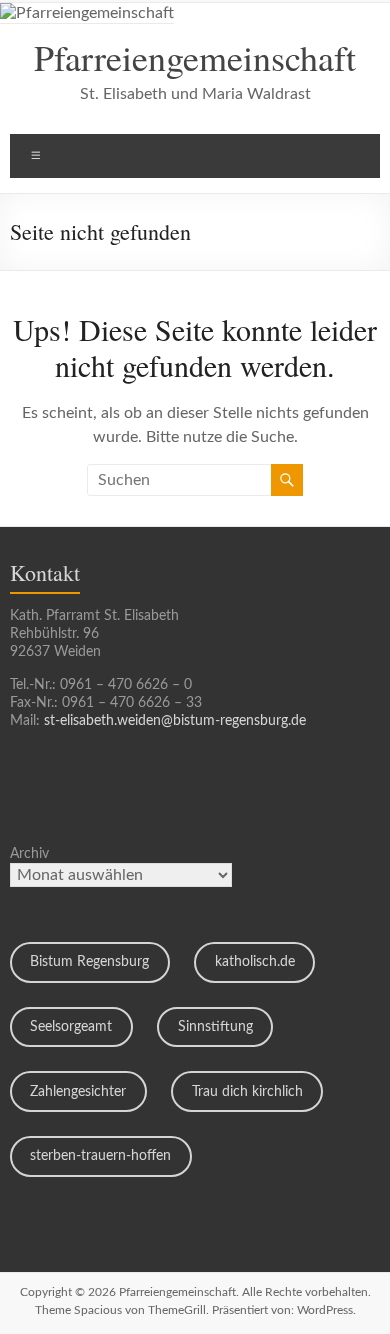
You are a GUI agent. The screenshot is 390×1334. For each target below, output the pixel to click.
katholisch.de (255, 962)
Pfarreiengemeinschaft (195, 57)
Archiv (29, 854)
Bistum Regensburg (89, 962)
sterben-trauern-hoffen (100, 1156)
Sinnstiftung (215, 1027)
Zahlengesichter (78, 1092)
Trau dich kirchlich (247, 1092)
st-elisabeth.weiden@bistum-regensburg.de (175, 721)
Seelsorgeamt (71, 1027)
